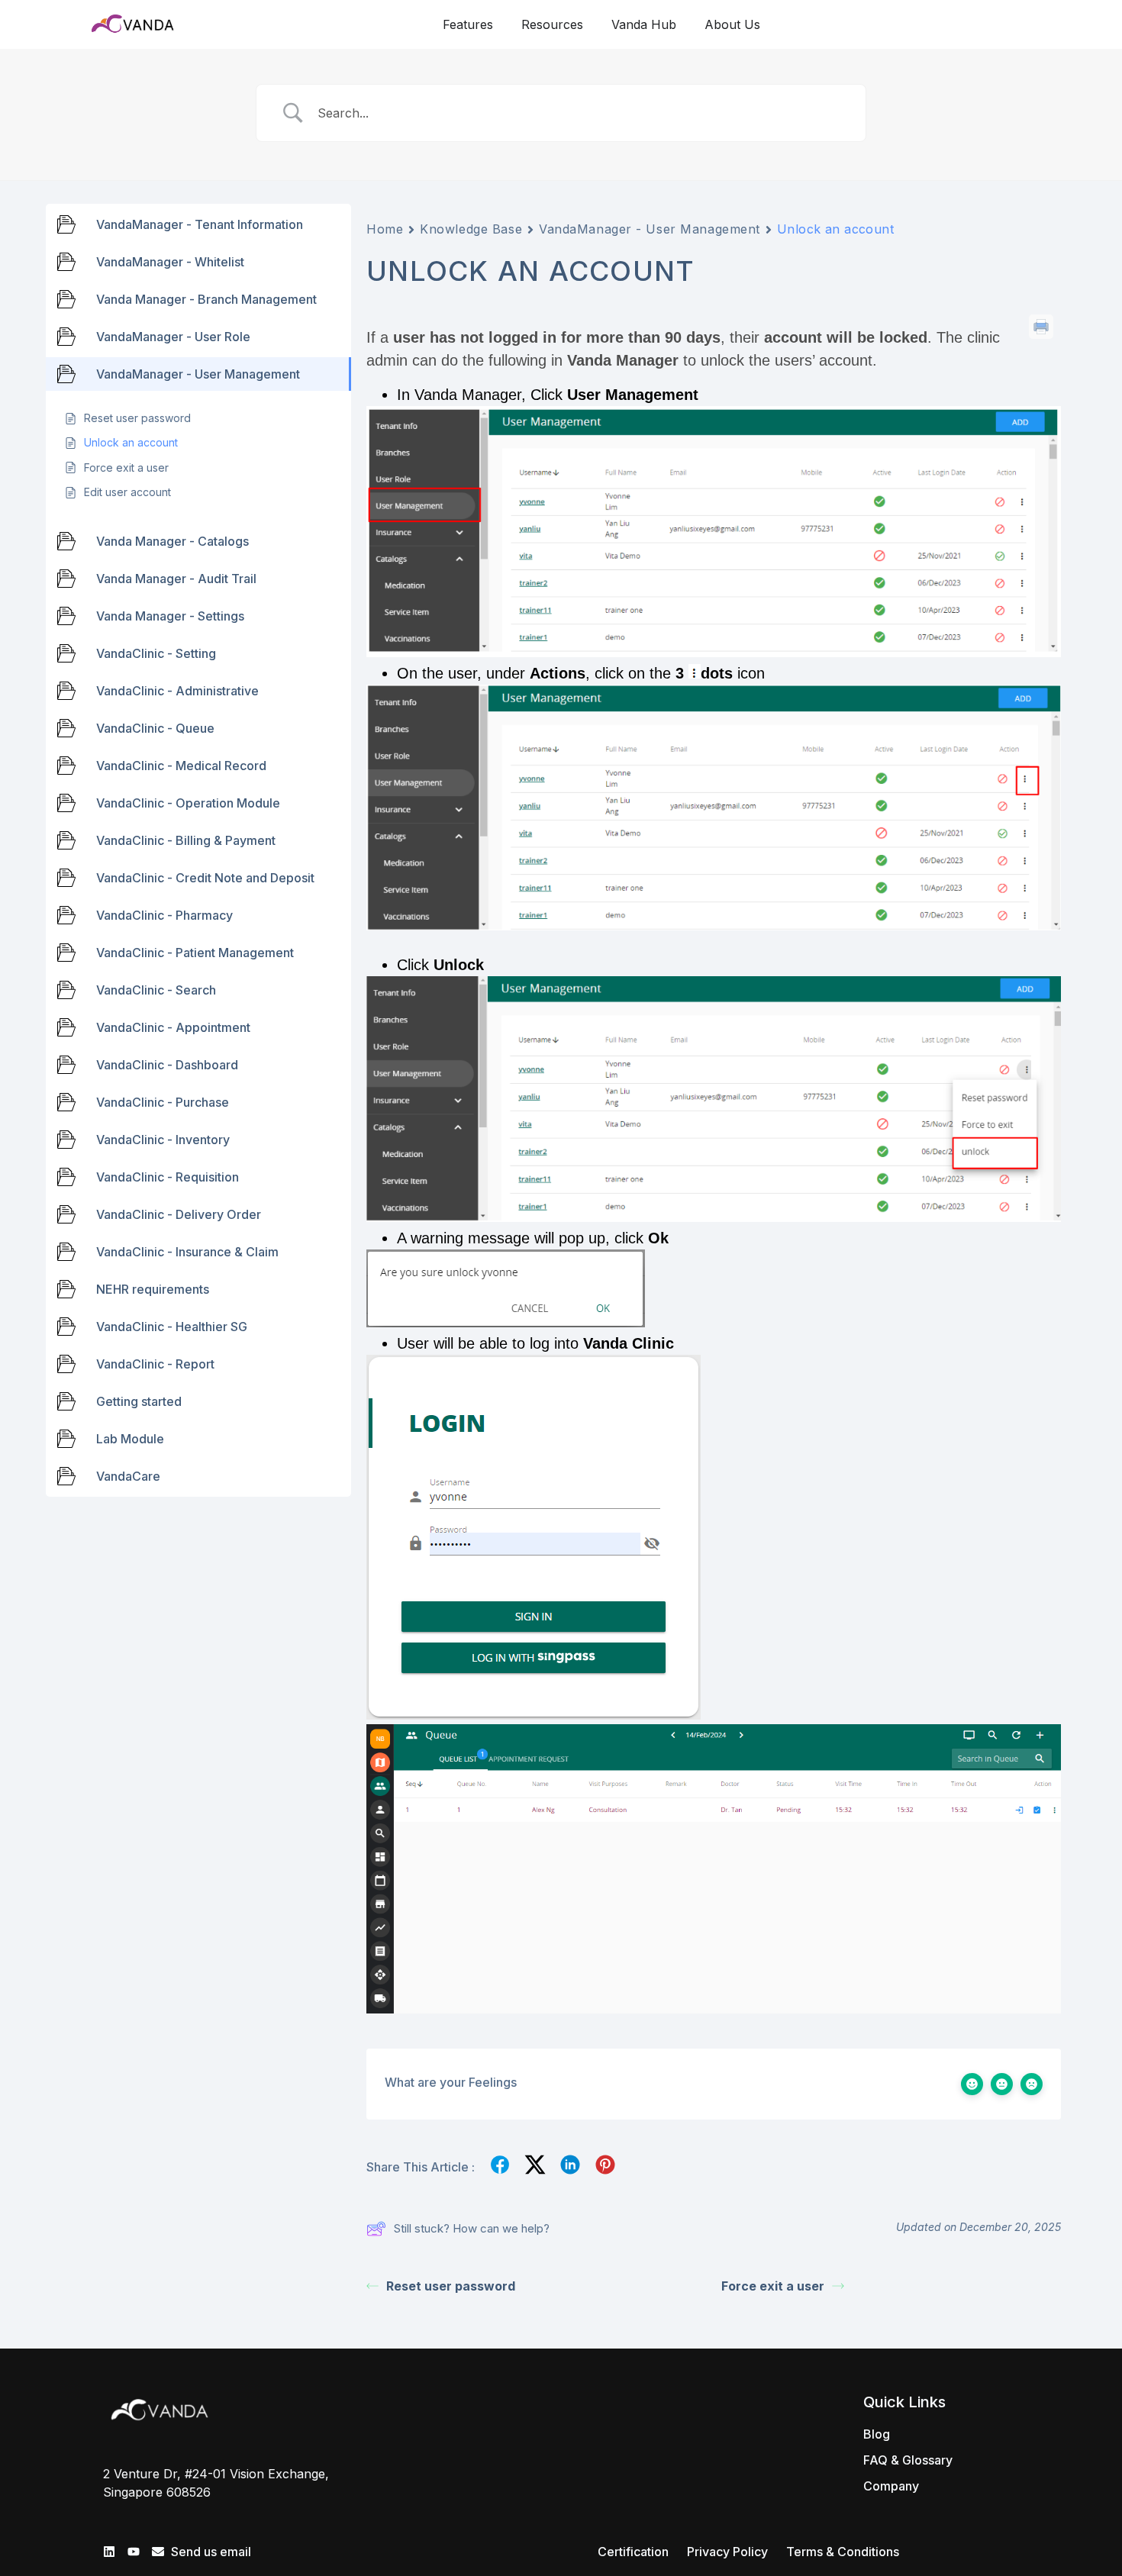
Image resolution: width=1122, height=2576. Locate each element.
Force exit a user (773, 2286)
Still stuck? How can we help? (472, 2228)
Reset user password (451, 2286)
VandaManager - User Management (650, 229)
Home (385, 229)
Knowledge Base (471, 229)
